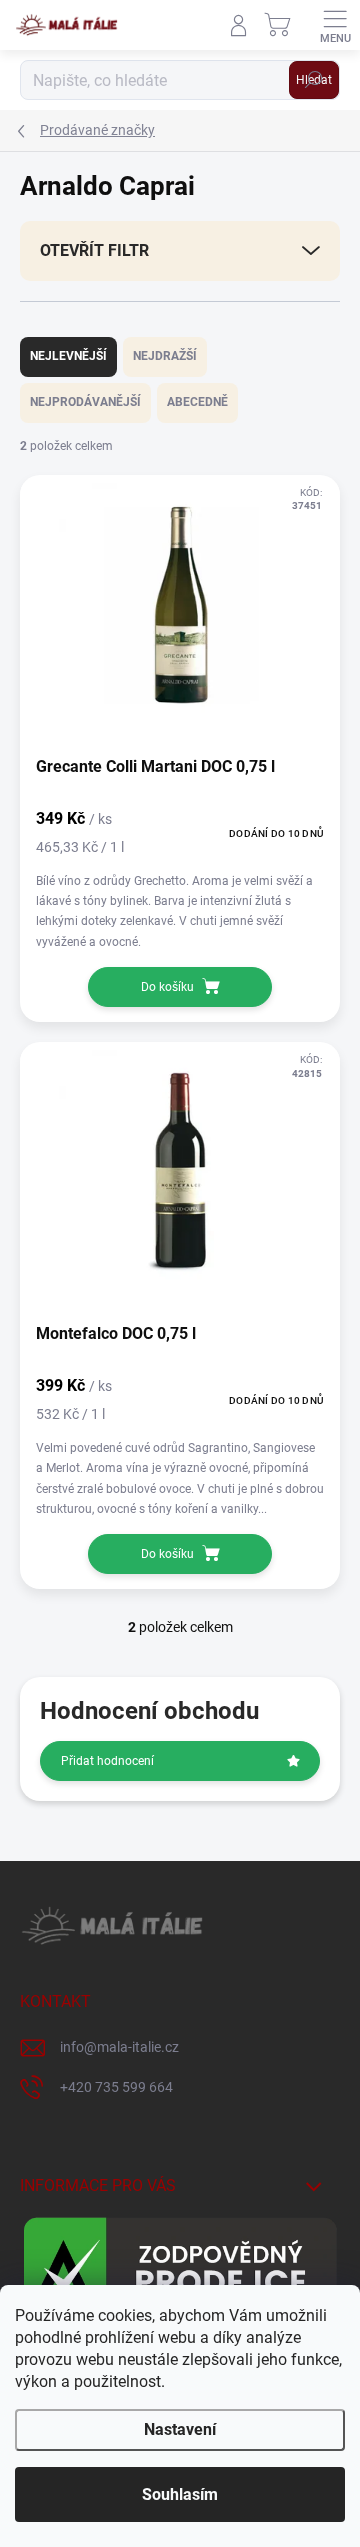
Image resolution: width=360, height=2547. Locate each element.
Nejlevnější (68, 356)
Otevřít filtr (94, 250)
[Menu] (335, 25)
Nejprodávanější (85, 402)
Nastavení (180, 2429)
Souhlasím (180, 2494)
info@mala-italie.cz (119, 2047)
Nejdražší (165, 356)
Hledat (314, 80)
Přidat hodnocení (107, 1761)
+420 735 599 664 (116, 2087)
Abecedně (197, 402)
